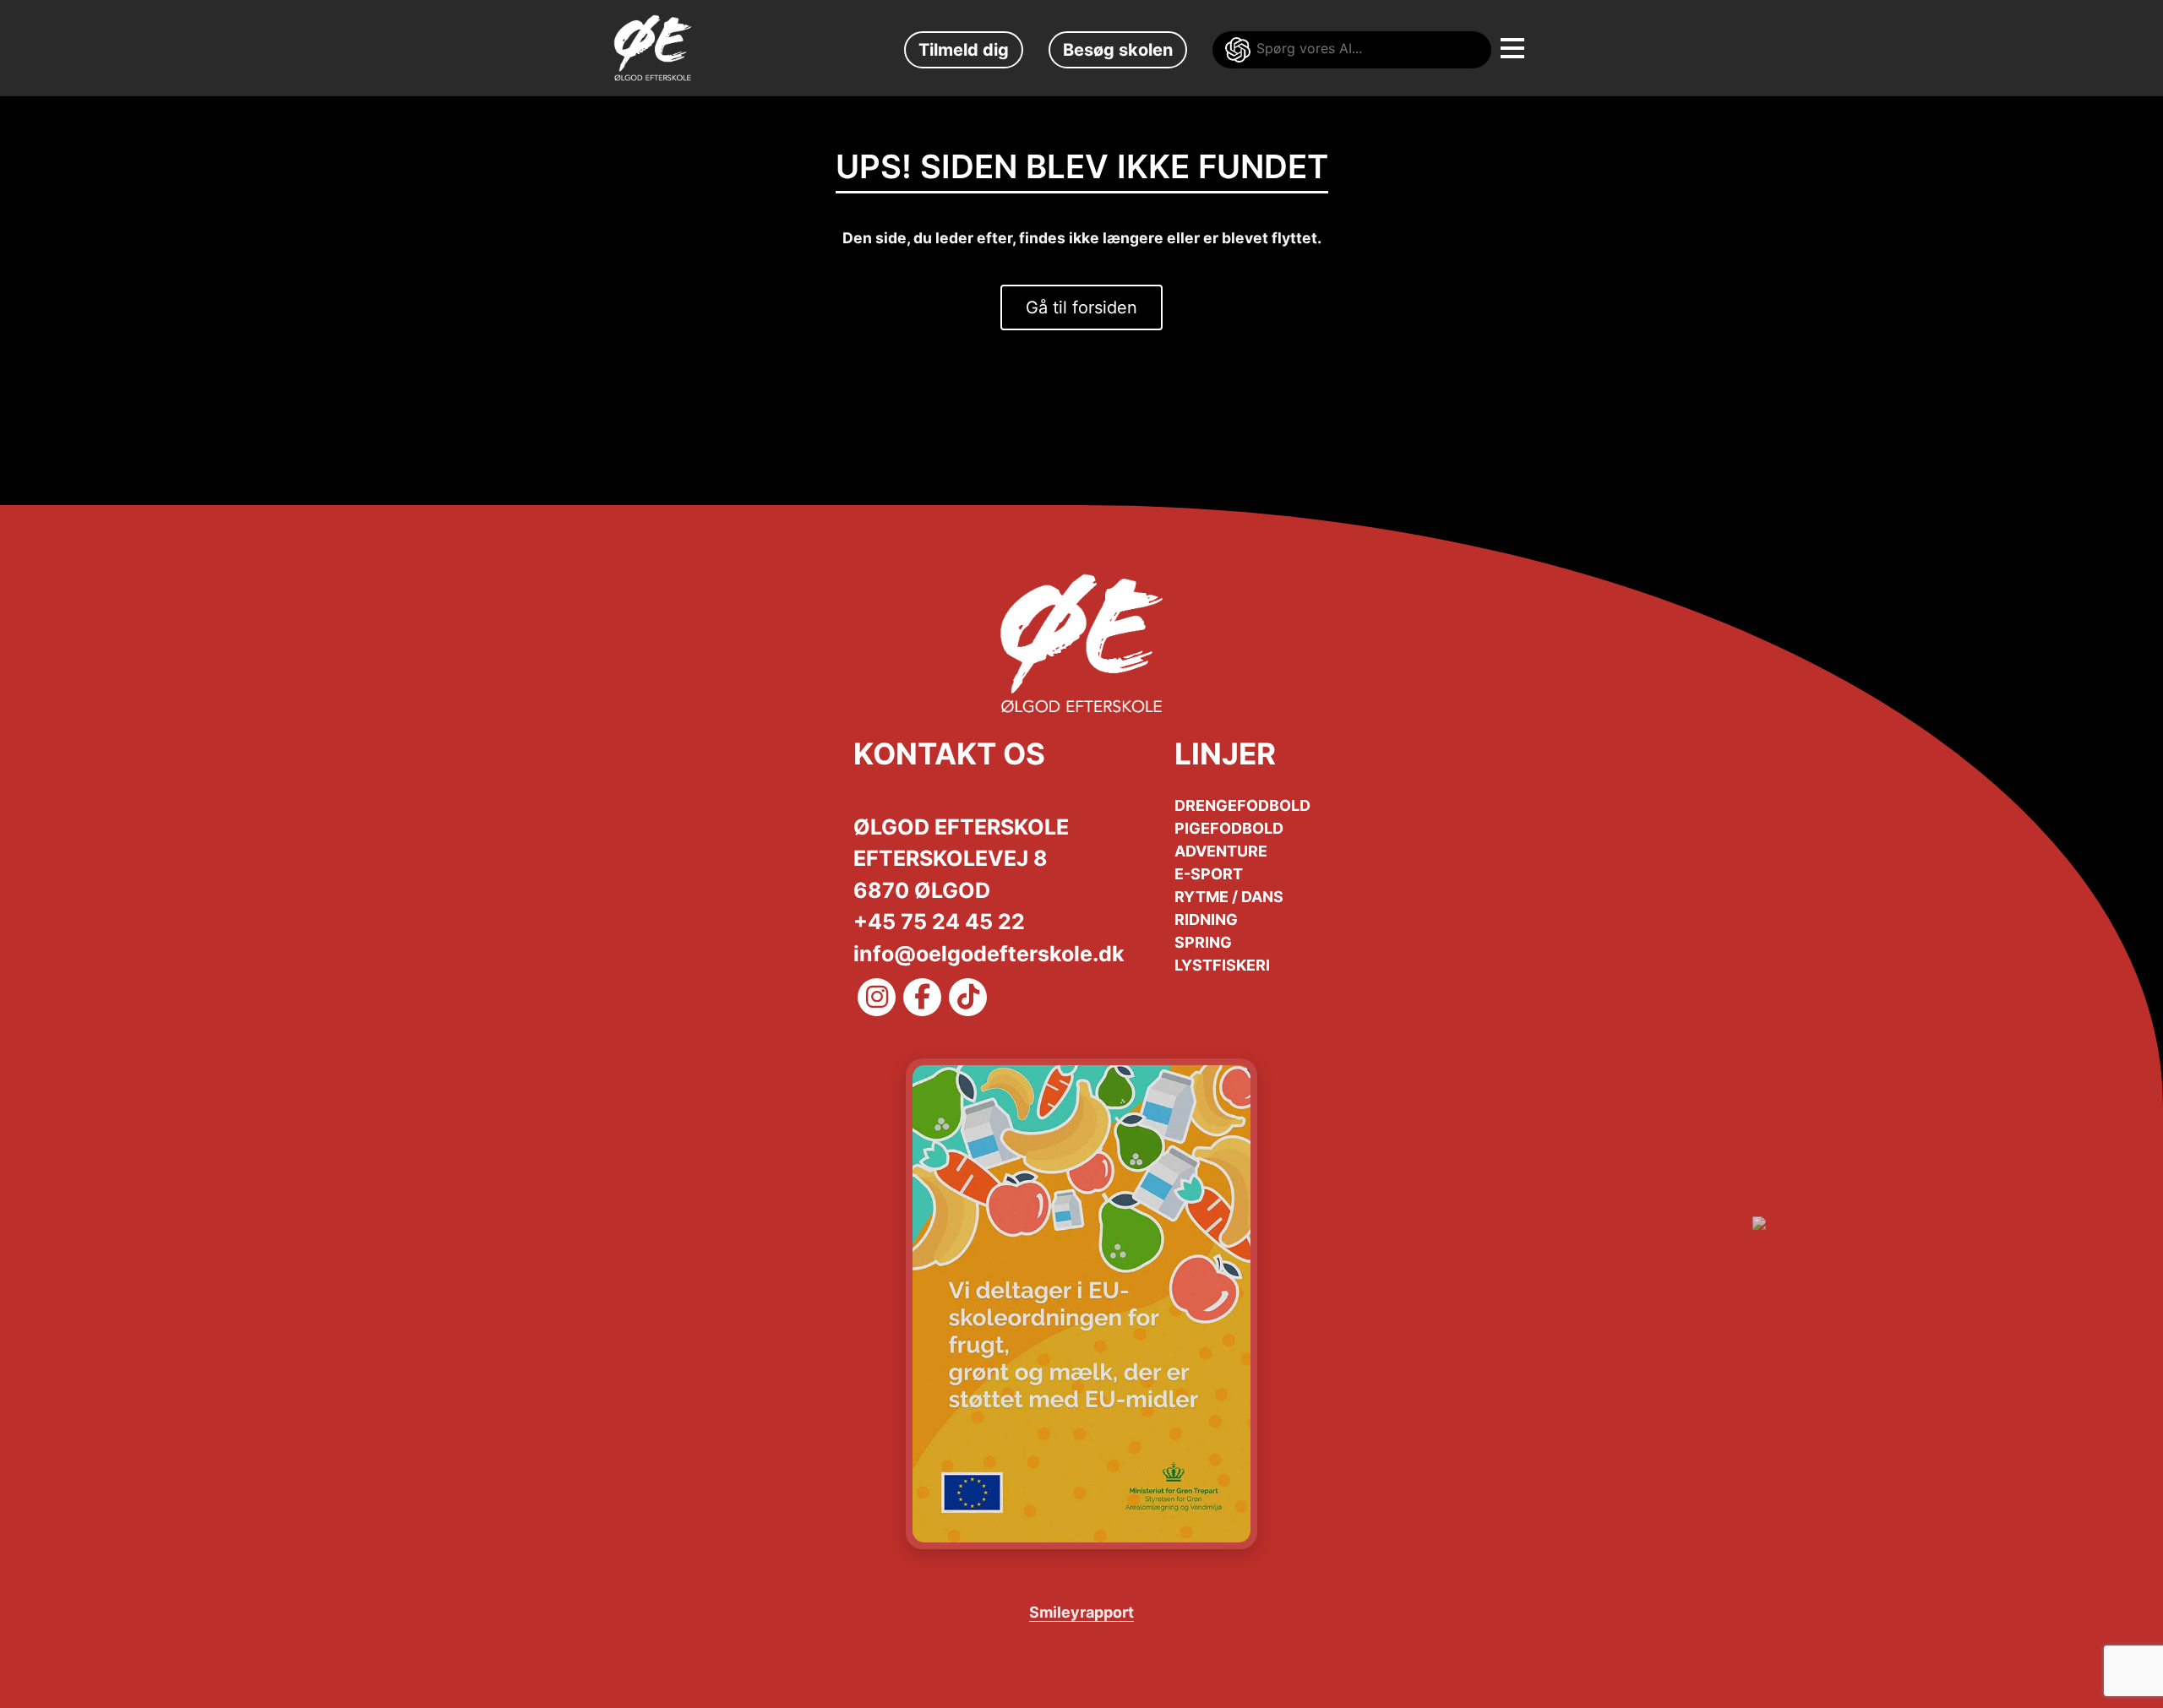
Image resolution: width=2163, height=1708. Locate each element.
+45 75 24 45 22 (939, 922)
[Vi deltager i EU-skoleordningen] (1081, 1304)
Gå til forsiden (1081, 307)
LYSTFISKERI (1222, 965)
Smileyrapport (1081, 1612)
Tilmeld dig (964, 50)
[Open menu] (1504, 41)
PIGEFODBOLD (1229, 828)
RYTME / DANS (1229, 897)
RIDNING (1206, 919)
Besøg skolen (1118, 50)
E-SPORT (1209, 874)
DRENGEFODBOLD (1242, 805)
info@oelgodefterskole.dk (989, 954)
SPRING (1203, 942)
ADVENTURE (1221, 851)
